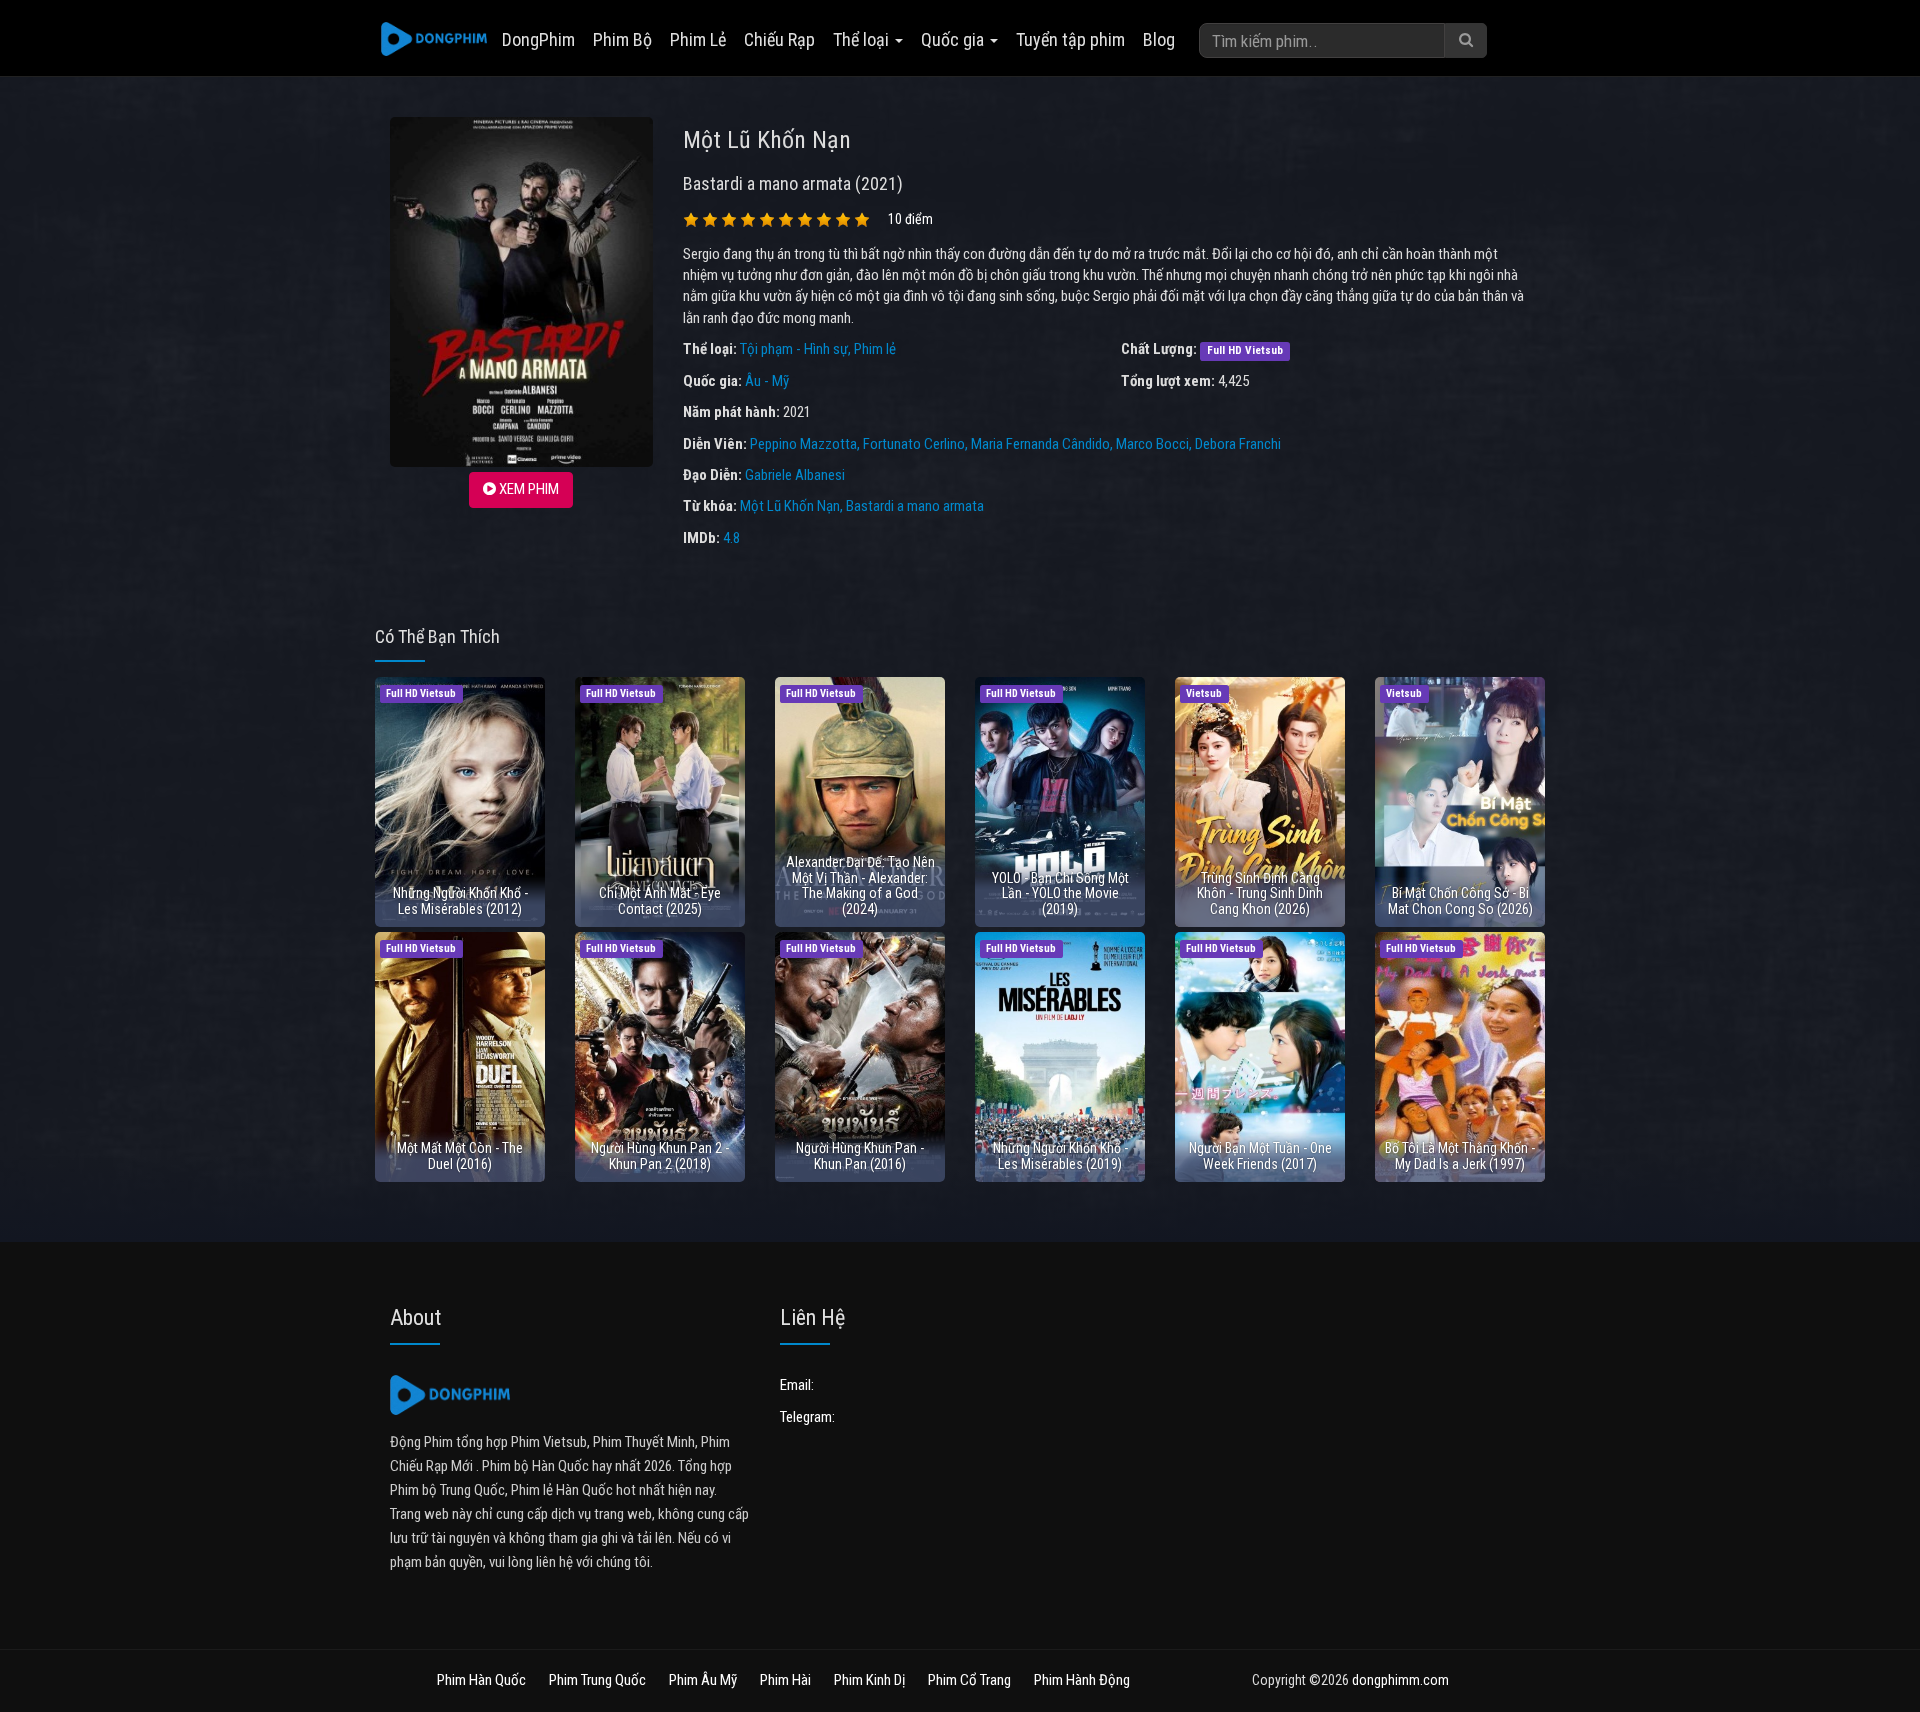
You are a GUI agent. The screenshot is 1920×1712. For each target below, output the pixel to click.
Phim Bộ (622, 39)
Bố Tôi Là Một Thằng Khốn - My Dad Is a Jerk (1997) (1460, 1155)
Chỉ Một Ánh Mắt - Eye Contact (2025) (660, 900)
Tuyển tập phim (1070, 39)
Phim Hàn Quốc (481, 1680)
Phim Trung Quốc (597, 1680)
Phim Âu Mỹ (703, 1680)
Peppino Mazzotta (803, 444)
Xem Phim (527, 489)
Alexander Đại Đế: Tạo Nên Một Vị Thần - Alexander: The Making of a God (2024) (860, 885)
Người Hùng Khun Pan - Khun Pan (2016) (860, 1155)
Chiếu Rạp (779, 39)
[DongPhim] (434, 40)
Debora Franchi (1238, 444)
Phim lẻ (875, 349)
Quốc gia (954, 39)
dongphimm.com (1400, 1680)
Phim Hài (785, 1680)
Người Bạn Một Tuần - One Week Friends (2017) (1260, 1155)
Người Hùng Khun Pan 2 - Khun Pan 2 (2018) (660, 1155)
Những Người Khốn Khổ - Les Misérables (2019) (1060, 1155)
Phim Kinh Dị (869, 1680)
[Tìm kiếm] (1466, 40)
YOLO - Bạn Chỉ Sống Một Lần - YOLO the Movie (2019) (1060, 893)
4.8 (731, 538)
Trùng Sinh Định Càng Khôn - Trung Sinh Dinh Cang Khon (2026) (1260, 893)
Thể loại (863, 39)
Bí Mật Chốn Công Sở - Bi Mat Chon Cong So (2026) (1460, 900)
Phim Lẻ (698, 39)
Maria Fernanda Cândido (1040, 444)
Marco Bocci (1152, 444)
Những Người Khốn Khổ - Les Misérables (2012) (460, 900)
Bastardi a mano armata (915, 506)
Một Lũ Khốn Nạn (790, 506)
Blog (1159, 39)
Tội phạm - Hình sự (794, 349)
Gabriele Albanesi (795, 475)
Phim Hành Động (1082, 1680)
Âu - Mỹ (767, 381)
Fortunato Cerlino (914, 444)
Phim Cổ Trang (969, 1680)
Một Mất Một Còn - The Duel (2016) (460, 1155)
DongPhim (538, 39)
